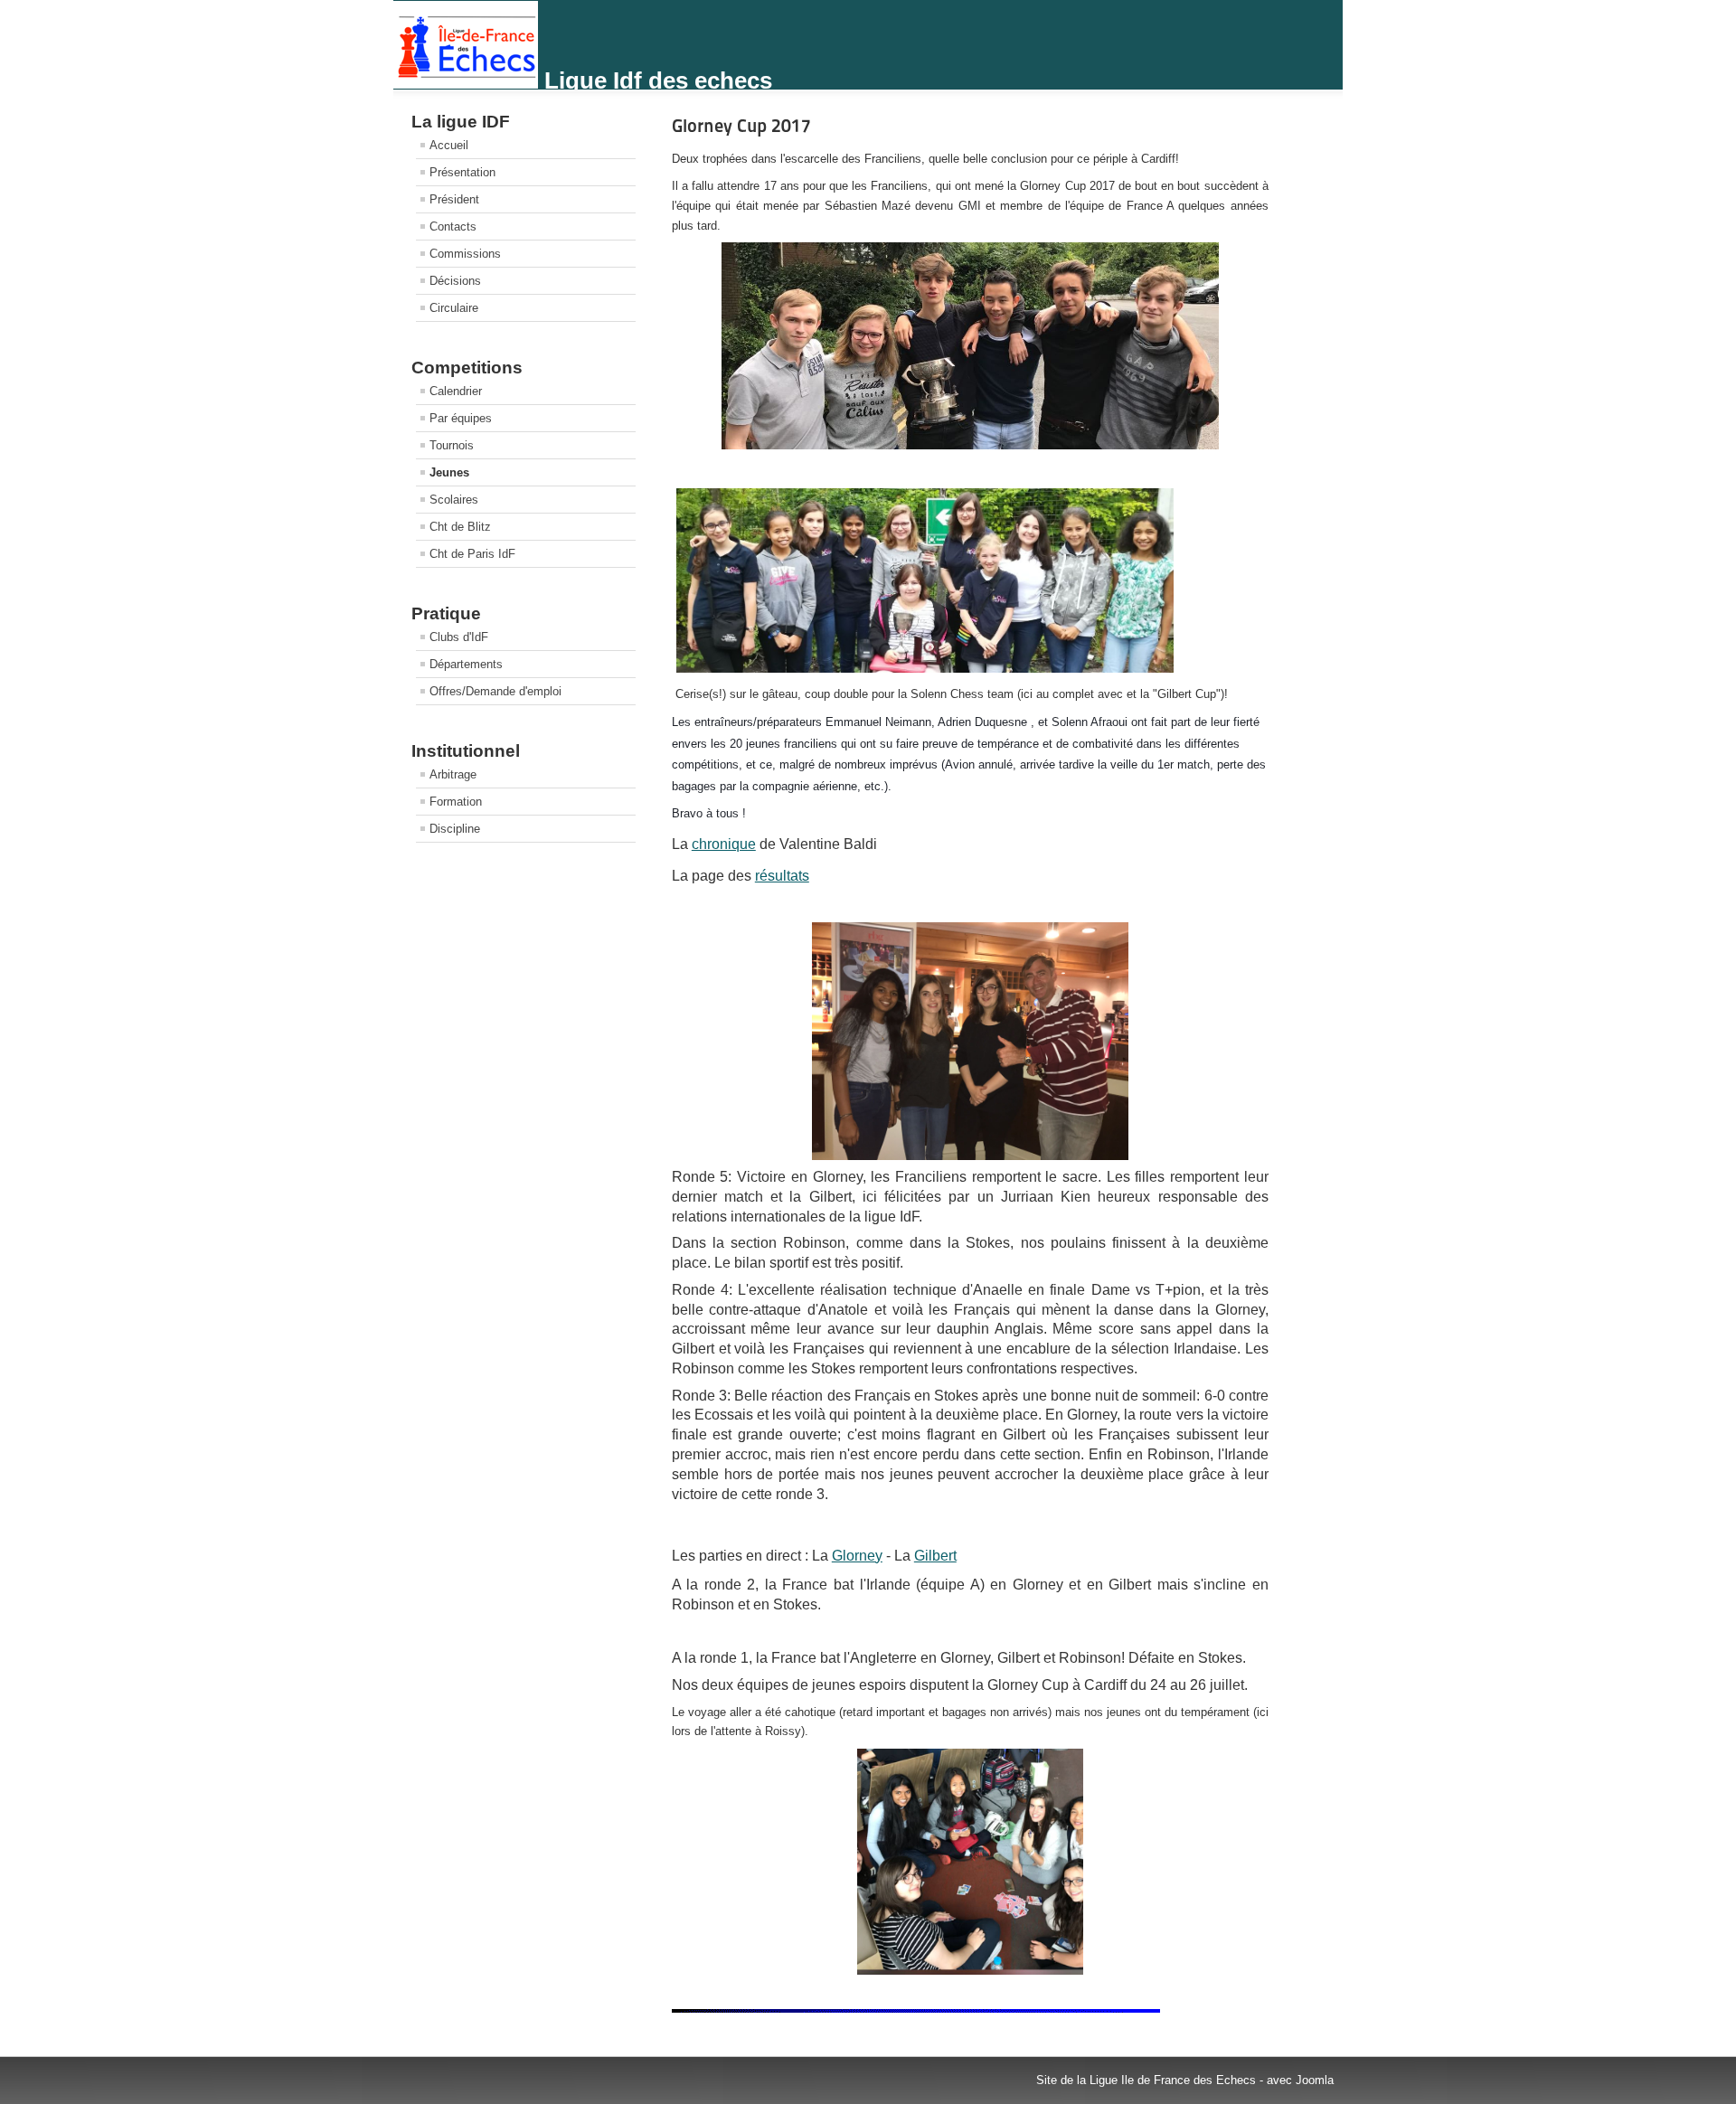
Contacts (453, 226)
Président (454, 199)
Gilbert (935, 1556)
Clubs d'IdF (459, 637)
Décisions (455, 281)
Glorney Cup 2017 (741, 126)
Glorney (857, 1556)
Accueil (449, 145)
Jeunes (449, 472)
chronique (724, 844)
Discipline (455, 829)
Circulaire (454, 308)
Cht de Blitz (460, 527)
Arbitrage (453, 774)
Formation (456, 802)
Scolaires (454, 500)
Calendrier (456, 391)
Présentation (462, 172)
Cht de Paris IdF (472, 554)
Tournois (452, 445)
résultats (782, 876)
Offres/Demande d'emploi (495, 691)
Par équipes (461, 418)
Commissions (465, 254)
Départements (466, 664)
